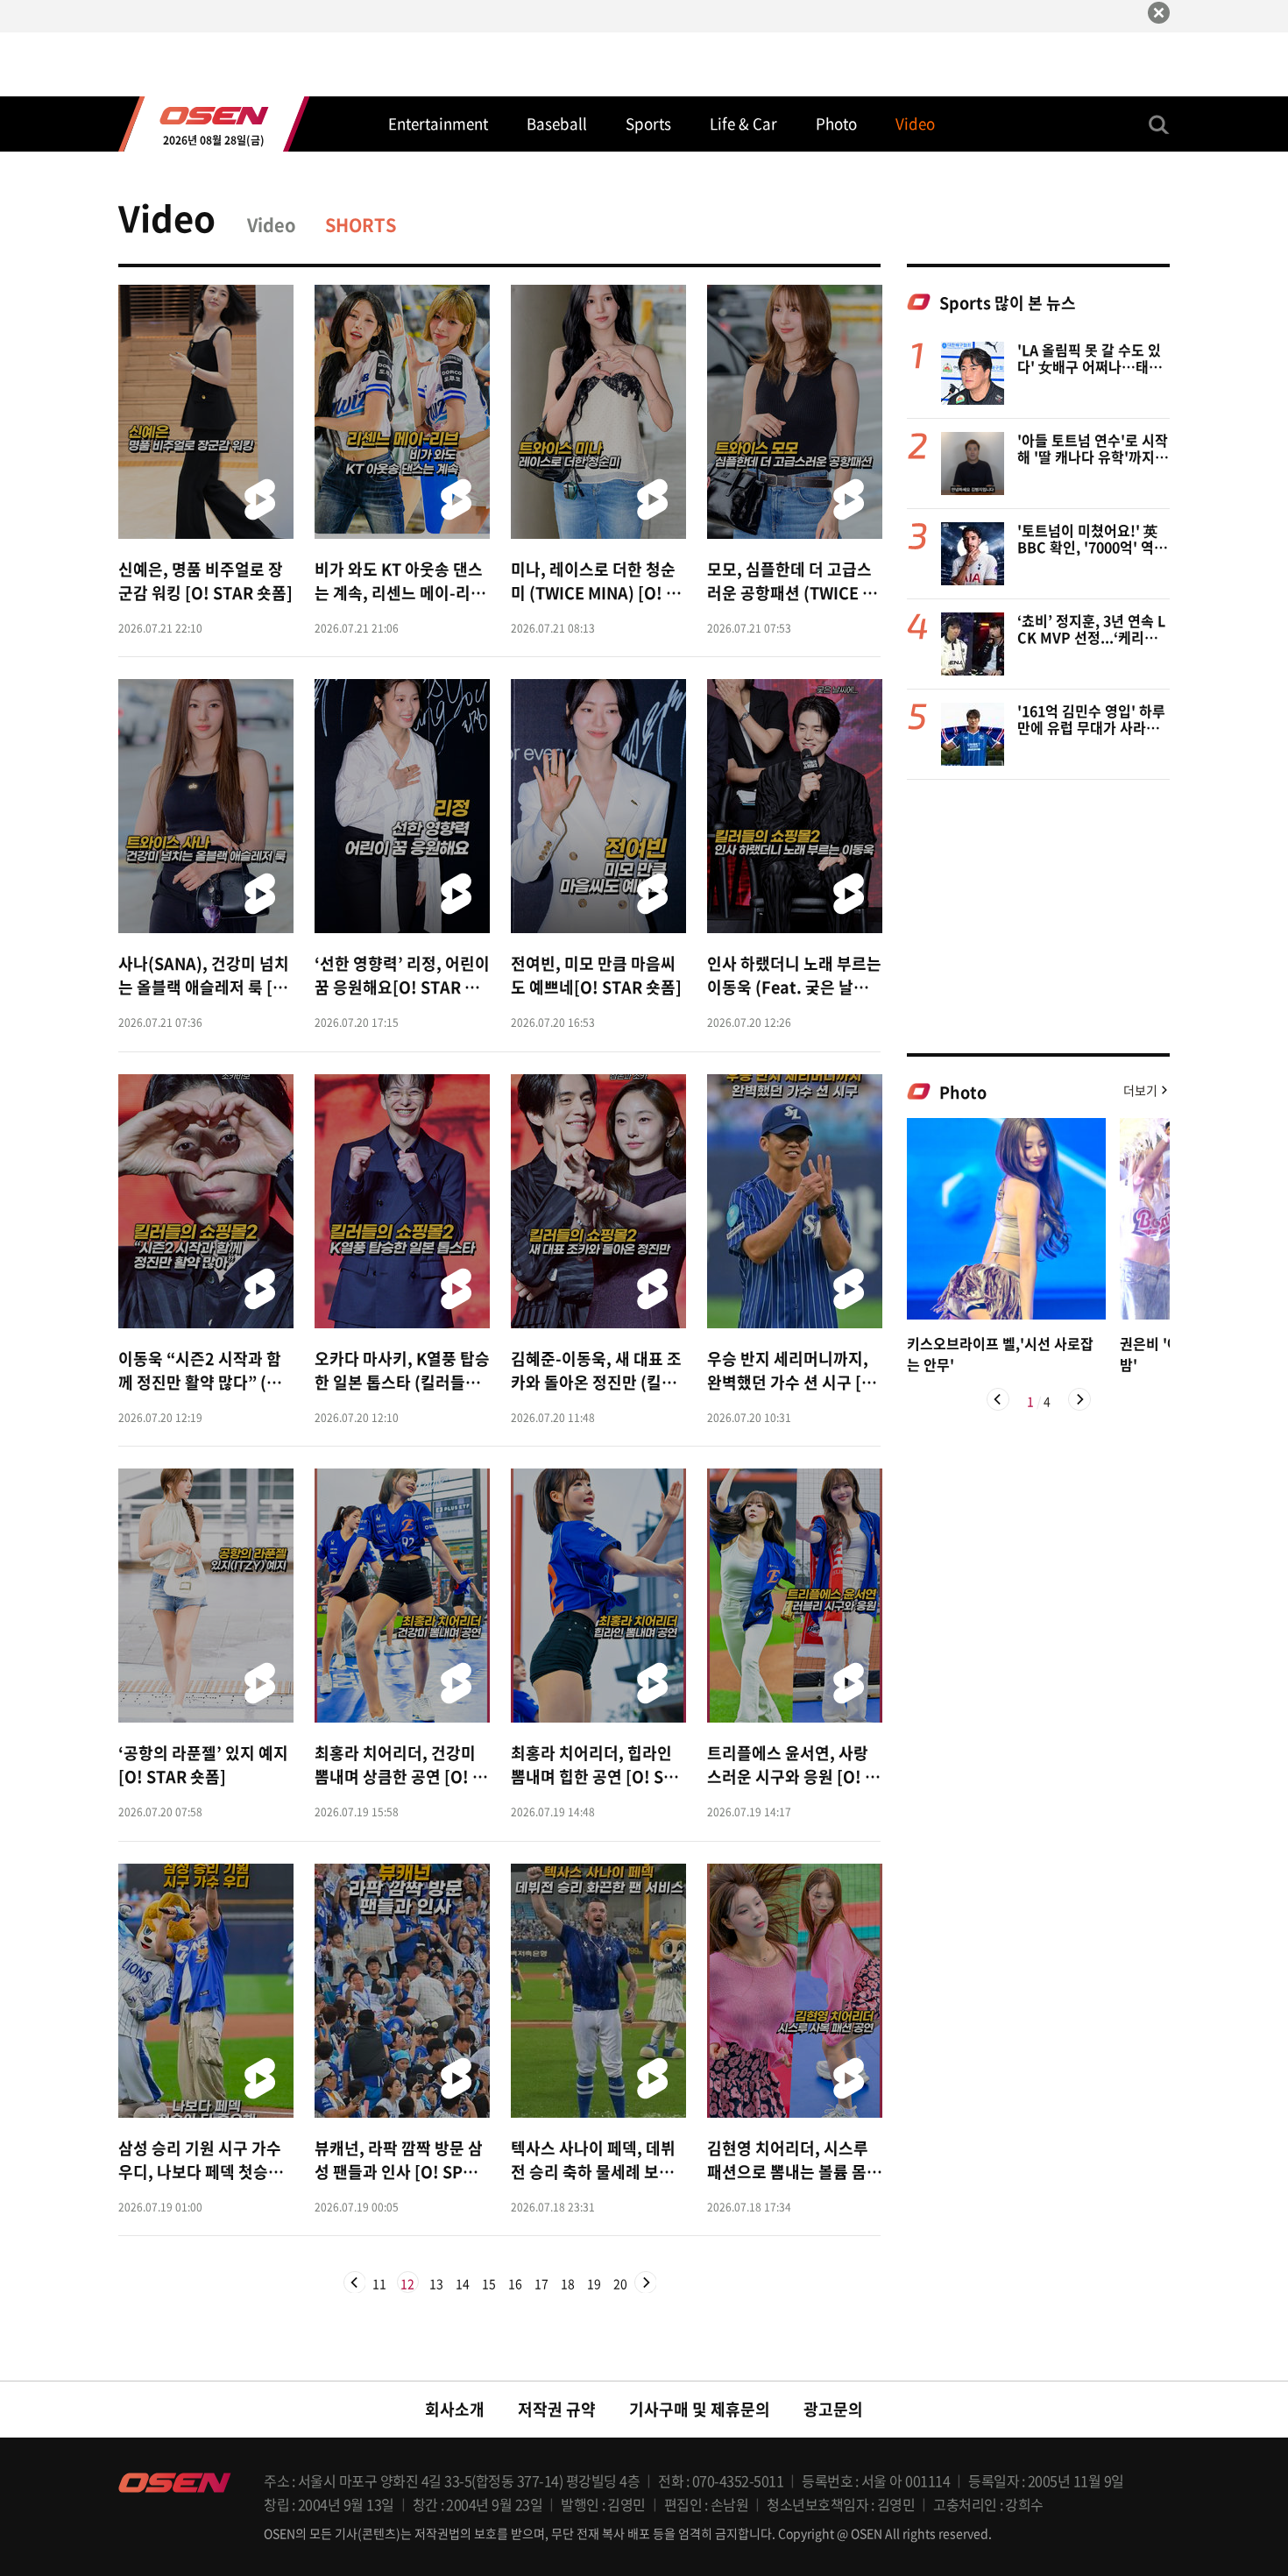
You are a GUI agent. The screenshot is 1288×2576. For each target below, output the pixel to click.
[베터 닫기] (1159, 13)
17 (541, 2284)
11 (379, 2284)
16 (515, 2284)
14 (463, 2284)
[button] (998, 1399)
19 (594, 2284)
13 (436, 2284)
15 (489, 2284)
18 (568, 2284)
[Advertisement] (1038, 916)
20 (620, 2284)
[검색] (1159, 124)
